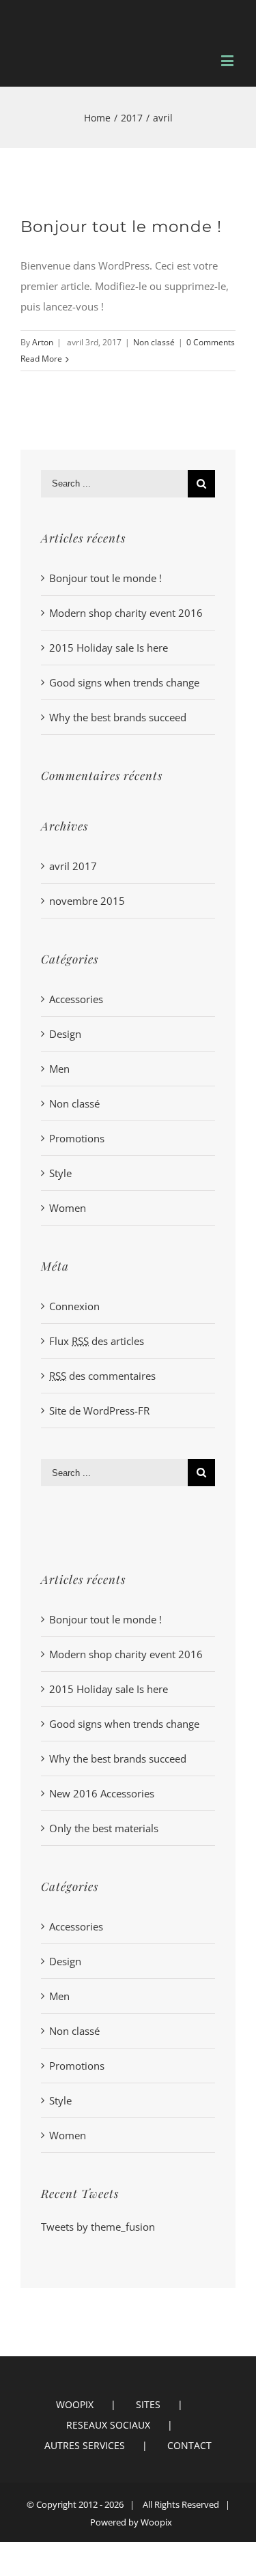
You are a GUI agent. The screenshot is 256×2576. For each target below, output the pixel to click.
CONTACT (189, 2445)
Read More (41, 359)
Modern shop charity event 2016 (126, 613)
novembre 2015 (87, 901)
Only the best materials (104, 1828)
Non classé (154, 342)
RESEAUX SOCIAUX (108, 2425)
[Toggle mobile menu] (228, 60)
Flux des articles (97, 1341)
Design (65, 1034)
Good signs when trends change (124, 682)
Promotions (77, 1138)
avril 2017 (73, 866)
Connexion (74, 1306)
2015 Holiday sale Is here (109, 648)
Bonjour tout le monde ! (121, 227)
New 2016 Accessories (102, 1793)
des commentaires (102, 1376)
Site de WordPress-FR (99, 1410)
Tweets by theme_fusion (98, 2227)
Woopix (156, 2522)
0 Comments (211, 342)
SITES (148, 2404)
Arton (43, 342)
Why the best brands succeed (118, 717)
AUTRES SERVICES (85, 2445)
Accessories (76, 999)
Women (68, 1208)
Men (59, 1069)
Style (60, 1173)
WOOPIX (75, 2404)
